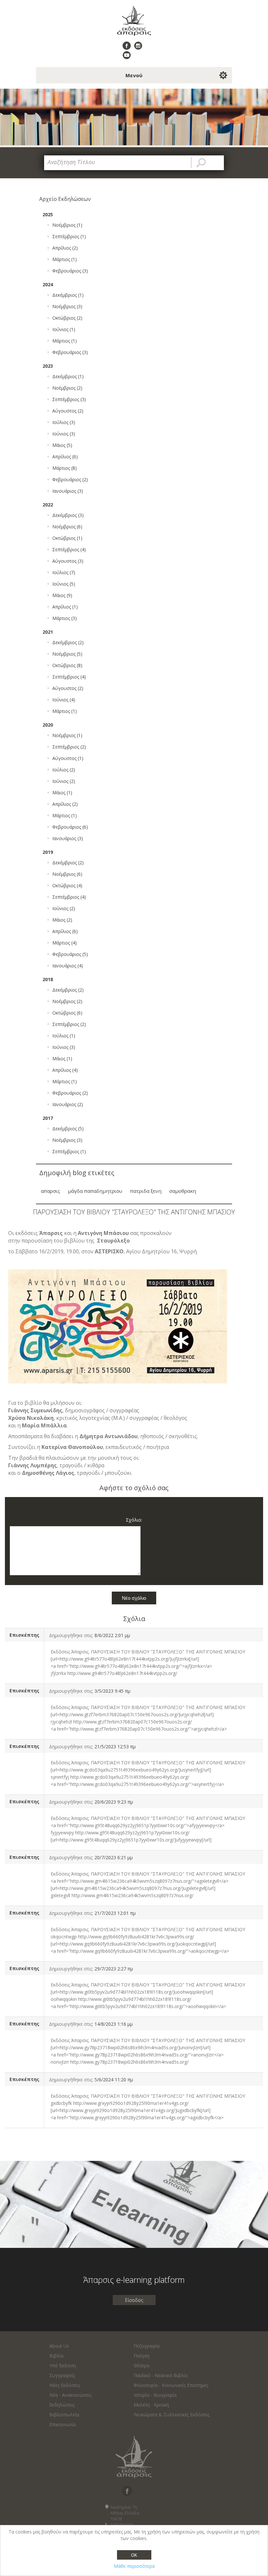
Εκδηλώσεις (62, 2405)
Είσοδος (134, 2300)
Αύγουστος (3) (68, 561)
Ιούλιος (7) (64, 572)
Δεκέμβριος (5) (68, 1129)
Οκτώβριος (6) (67, 1013)
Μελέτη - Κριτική (151, 2405)
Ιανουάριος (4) (68, 966)
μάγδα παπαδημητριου (95, 1191)
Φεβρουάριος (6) (70, 827)
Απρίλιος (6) (65, 457)
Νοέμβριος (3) (67, 306)
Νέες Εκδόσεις (65, 2385)
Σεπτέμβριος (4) (69, 549)
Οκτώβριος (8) (67, 665)
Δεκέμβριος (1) (68, 295)
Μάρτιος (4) (65, 943)
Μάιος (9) (62, 595)
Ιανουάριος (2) (68, 1104)
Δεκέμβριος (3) (68, 515)
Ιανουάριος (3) (68, 491)
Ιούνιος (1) (64, 329)
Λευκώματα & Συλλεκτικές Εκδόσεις (172, 2415)
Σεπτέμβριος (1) (69, 236)
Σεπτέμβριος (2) (69, 747)
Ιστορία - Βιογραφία (155, 2395)
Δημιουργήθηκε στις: (71, 1635)
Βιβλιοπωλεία (64, 2415)
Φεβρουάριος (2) (70, 479)
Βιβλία (56, 2356)
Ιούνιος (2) (64, 781)
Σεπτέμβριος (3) (69, 399)
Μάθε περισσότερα (134, 2566)
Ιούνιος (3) (64, 434)
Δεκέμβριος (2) (68, 642)
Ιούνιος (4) (64, 700)
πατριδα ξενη (146, 1191)
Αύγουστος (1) (68, 758)
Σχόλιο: (134, 1520)
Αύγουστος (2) (68, 411)
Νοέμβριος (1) (67, 225)
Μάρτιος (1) (65, 259)
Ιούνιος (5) (64, 584)
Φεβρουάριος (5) (70, 954)
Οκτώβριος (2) (67, 318)
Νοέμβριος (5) (67, 654)
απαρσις (50, 1191)
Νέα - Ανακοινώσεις (70, 2395)
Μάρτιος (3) (65, 618)
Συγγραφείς (62, 2375)
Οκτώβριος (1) (67, 538)
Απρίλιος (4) (65, 1070)
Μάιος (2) (62, 920)
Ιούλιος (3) (64, 422)
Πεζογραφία (147, 2346)
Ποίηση (142, 2356)
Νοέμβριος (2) (67, 388)
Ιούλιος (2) (64, 770)
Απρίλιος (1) (65, 607)
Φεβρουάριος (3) (70, 271)
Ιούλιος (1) (64, 1036)
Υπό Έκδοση (63, 2365)
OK (134, 2555)
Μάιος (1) (62, 793)
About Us (59, 2346)
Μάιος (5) (62, 445)
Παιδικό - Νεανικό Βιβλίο (161, 2375)
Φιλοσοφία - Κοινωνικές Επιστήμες (171, 2385)
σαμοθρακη (183, 1191)
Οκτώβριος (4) (67, 885)
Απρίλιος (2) (65, 248)
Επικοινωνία (62, 2424)
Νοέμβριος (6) (67, 527)
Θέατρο (142, 2365)
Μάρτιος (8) (65, 468)
